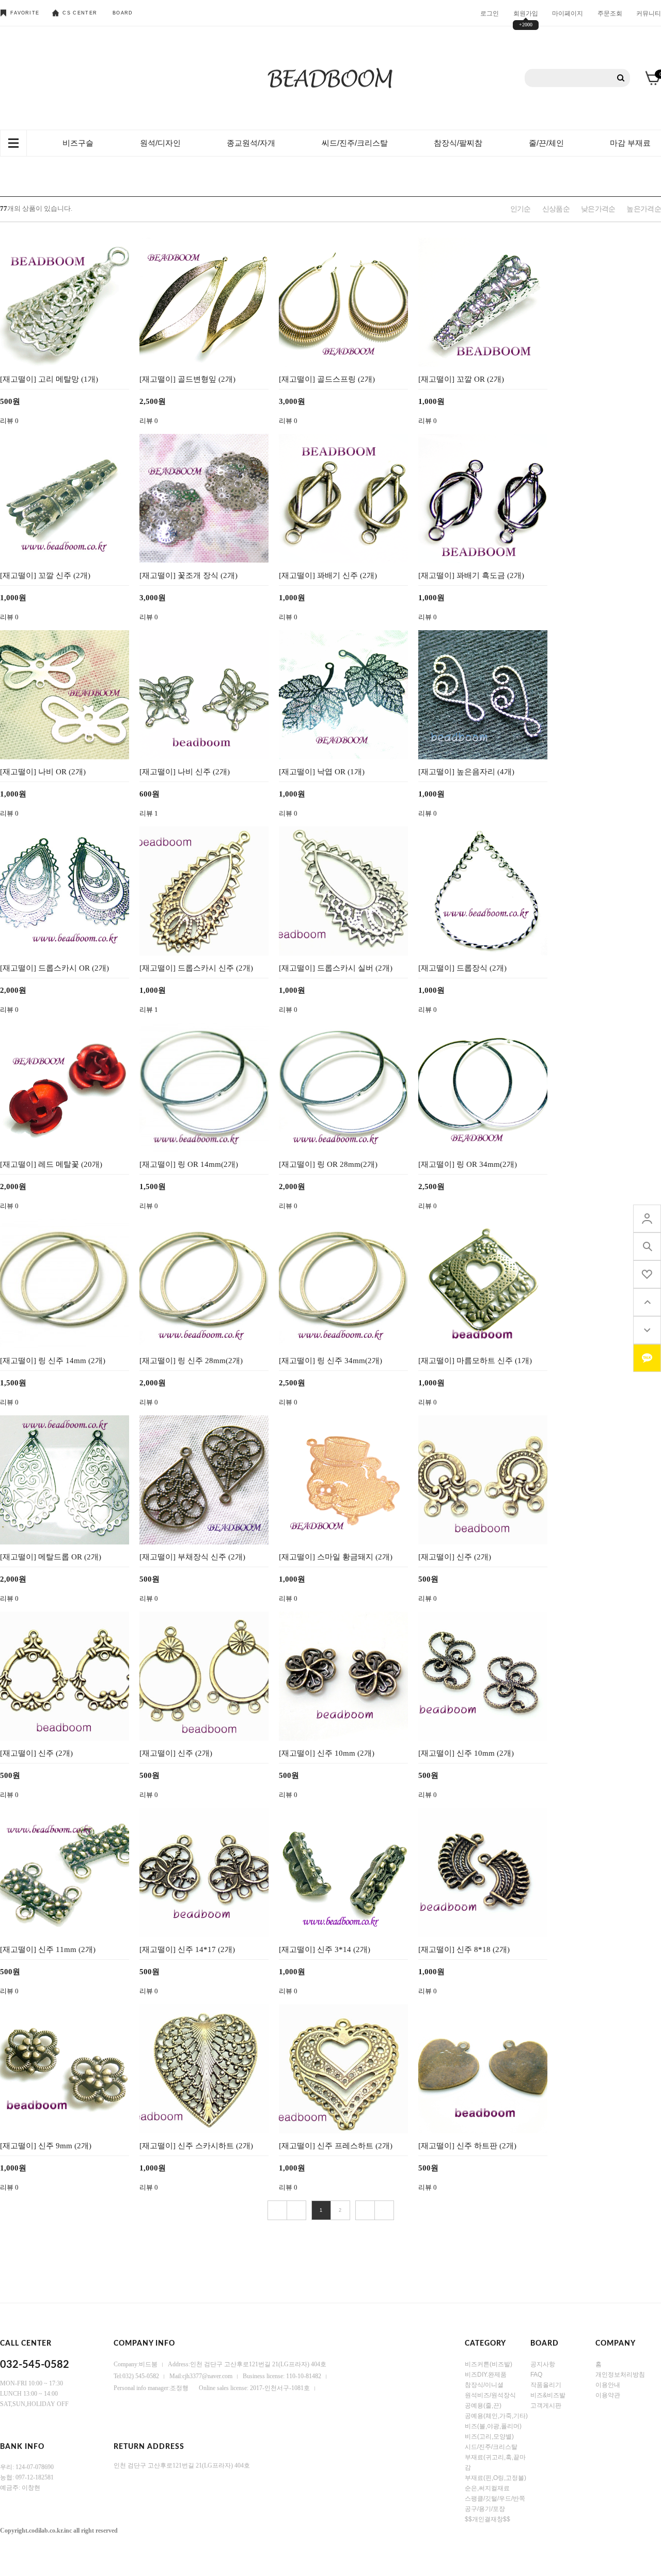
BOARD (123, 13)
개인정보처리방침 (620, 2375)
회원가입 (526, 13)
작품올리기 (546, 2385)
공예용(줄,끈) (483, 2406)
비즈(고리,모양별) (489, 2437)
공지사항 (543, 2364)
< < (277, 2210)
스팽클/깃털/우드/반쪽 (495, 2499)
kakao (647, 1358)
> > (384, 2210)
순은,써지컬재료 (487, 2488)
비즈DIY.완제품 (486, 2375)
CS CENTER (80, 13)
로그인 (490, 13)
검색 (621, 78)
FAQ (536, 2375)
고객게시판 (546, 2406)
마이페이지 (568, 13)
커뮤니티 (649, 13)
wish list (647, 1274)
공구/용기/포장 (485, 2509)
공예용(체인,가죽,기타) (496, 2416)
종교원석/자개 (251, 143)
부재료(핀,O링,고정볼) (495, 2478)
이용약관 (608, 2395)
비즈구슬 (78, 143)
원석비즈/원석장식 (490, 2395)
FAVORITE (25, 13)
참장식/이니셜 (484, 2385)
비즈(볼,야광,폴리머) (493, 2426)
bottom (647, 1330)
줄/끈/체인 (546, 143)
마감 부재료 (630, 143)
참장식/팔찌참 (458, 143)
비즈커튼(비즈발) (489, 2364)
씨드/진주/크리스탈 (355, 143)
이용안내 (608, 2385)
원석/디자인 (160, 143)
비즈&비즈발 (548, 2395)
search (647, 1246)
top (647, 1302)
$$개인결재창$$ (487, 2519)
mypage (647, 1219)
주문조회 (610, 13)
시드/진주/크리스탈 (491, 2447)
